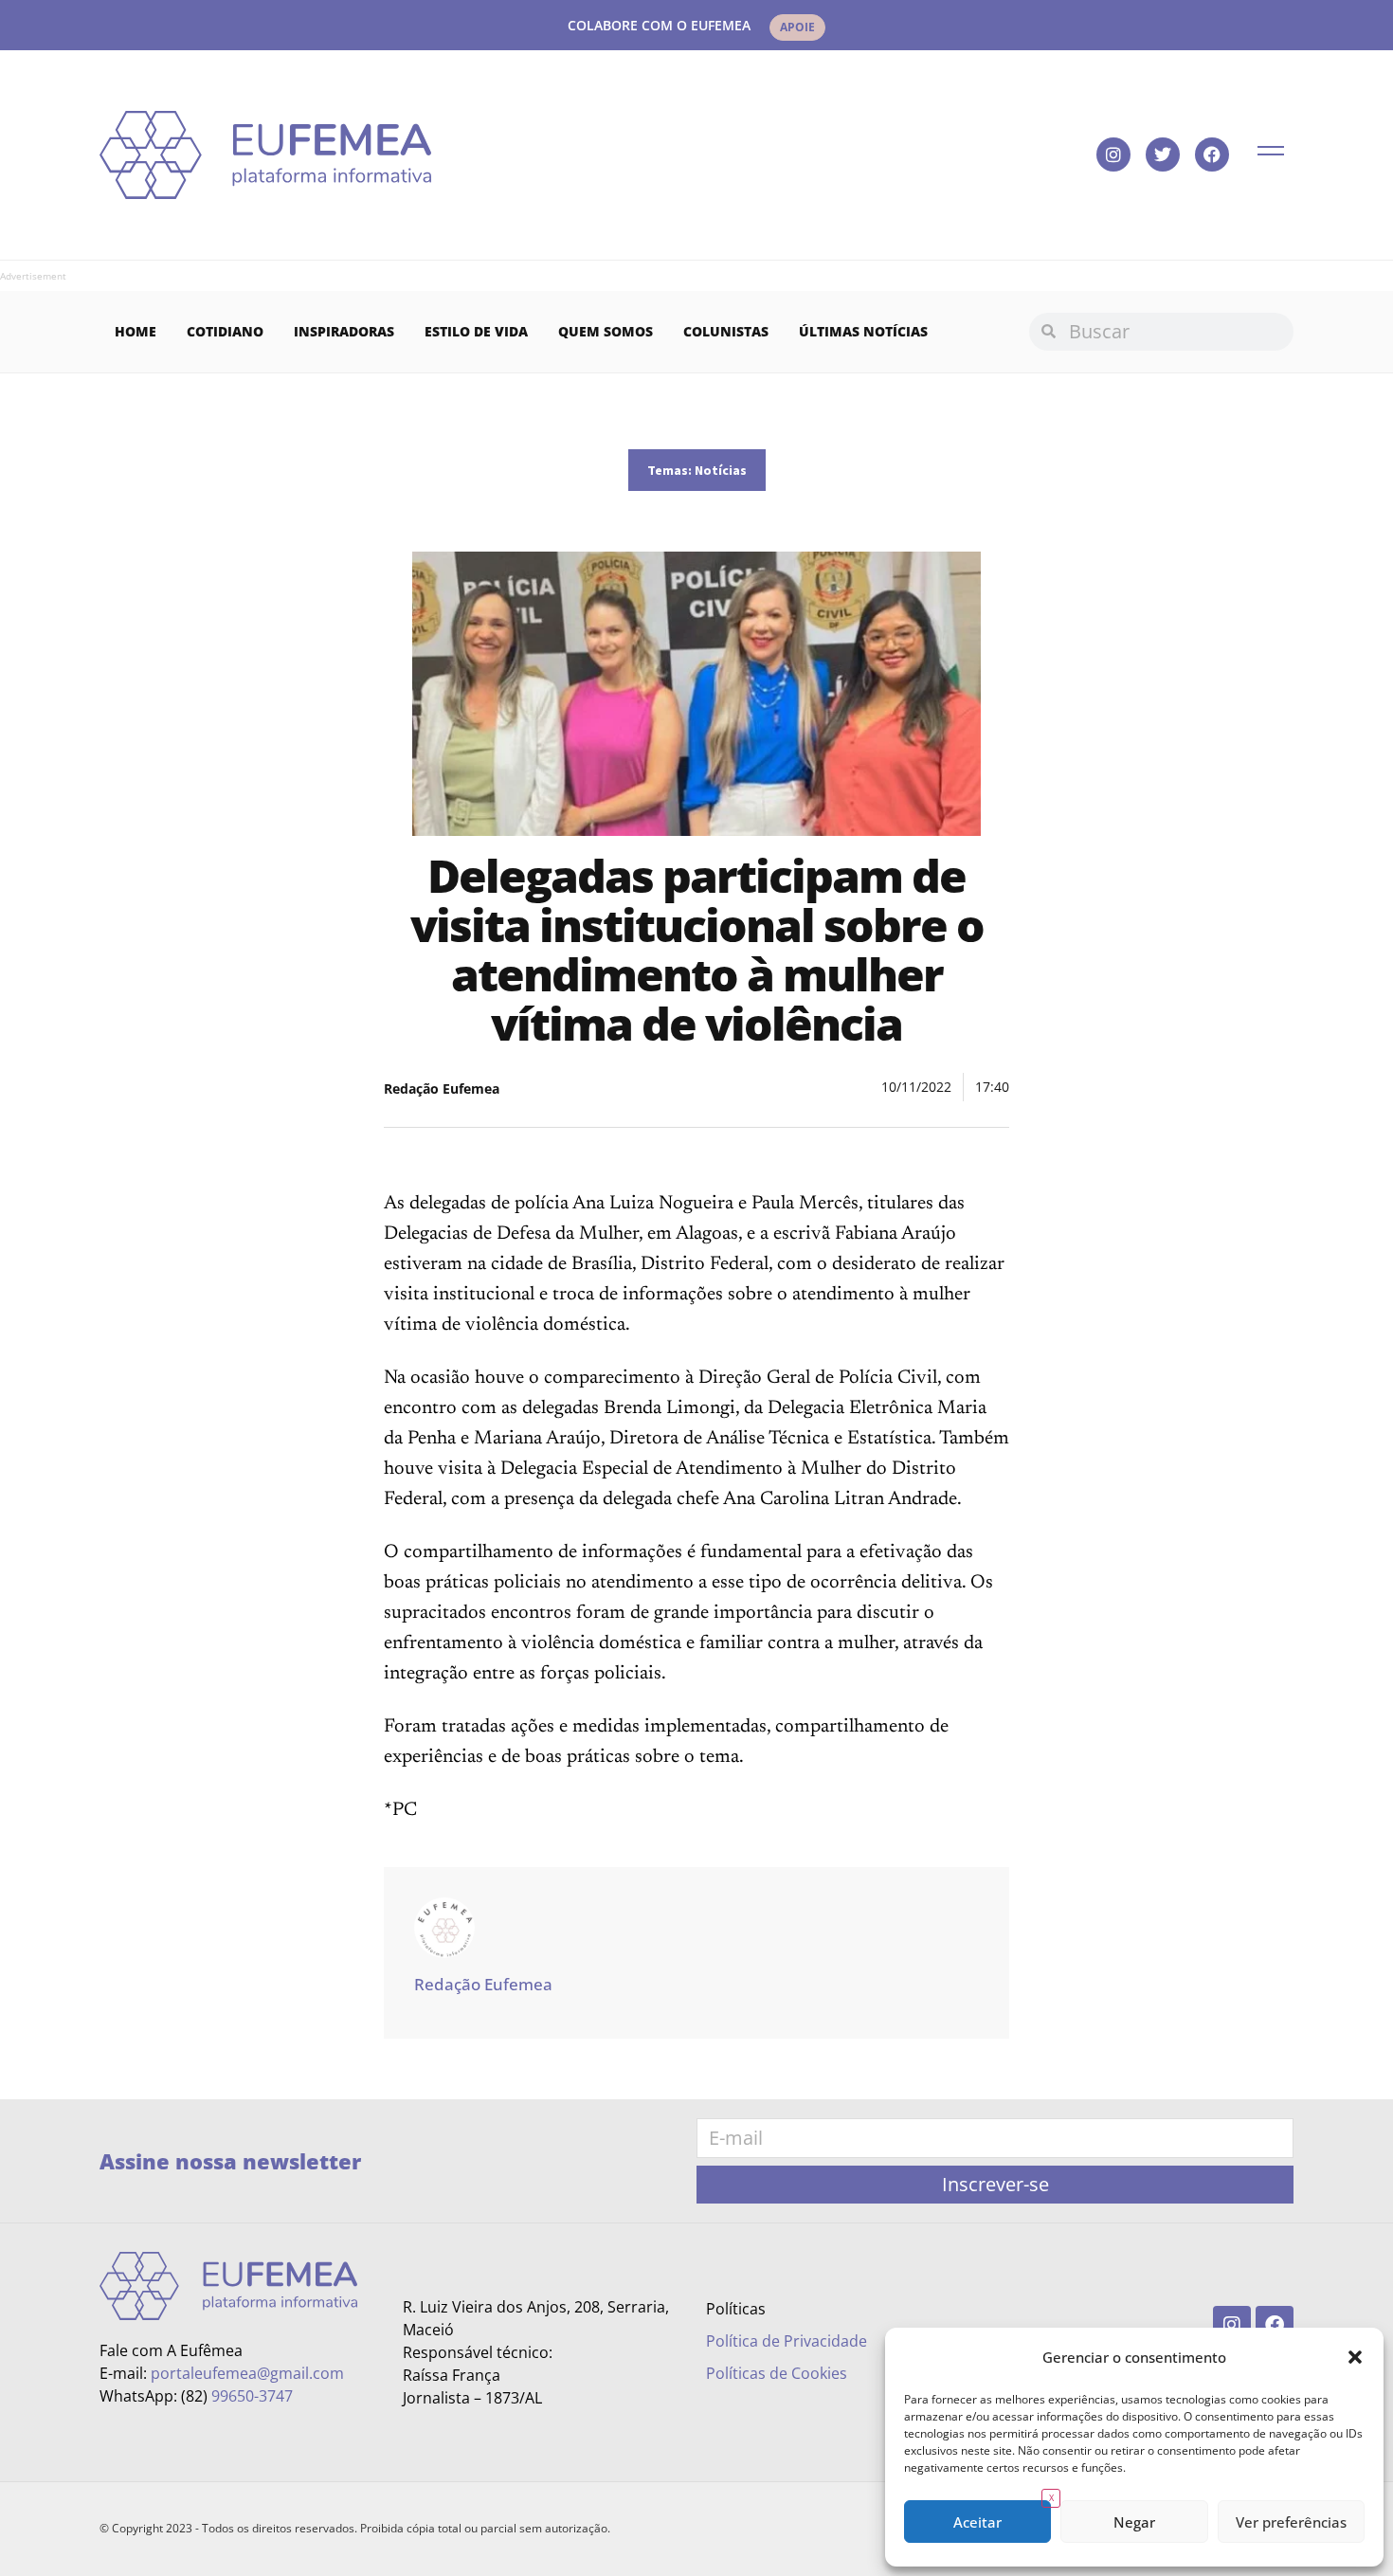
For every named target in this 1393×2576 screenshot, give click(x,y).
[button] (1355, 2357)
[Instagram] (1113, 154)
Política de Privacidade (787, 2341)
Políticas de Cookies (777, 2373)
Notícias (721, 470)
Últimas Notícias (863, 331)
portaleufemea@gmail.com (247, 2373)
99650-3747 (252, 2396)
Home (136, 331)
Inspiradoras (344, 331)
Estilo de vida (476, 331)
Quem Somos (606, 331)
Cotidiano (225, 331)
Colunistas (726, 331)
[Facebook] (1212, 154)
